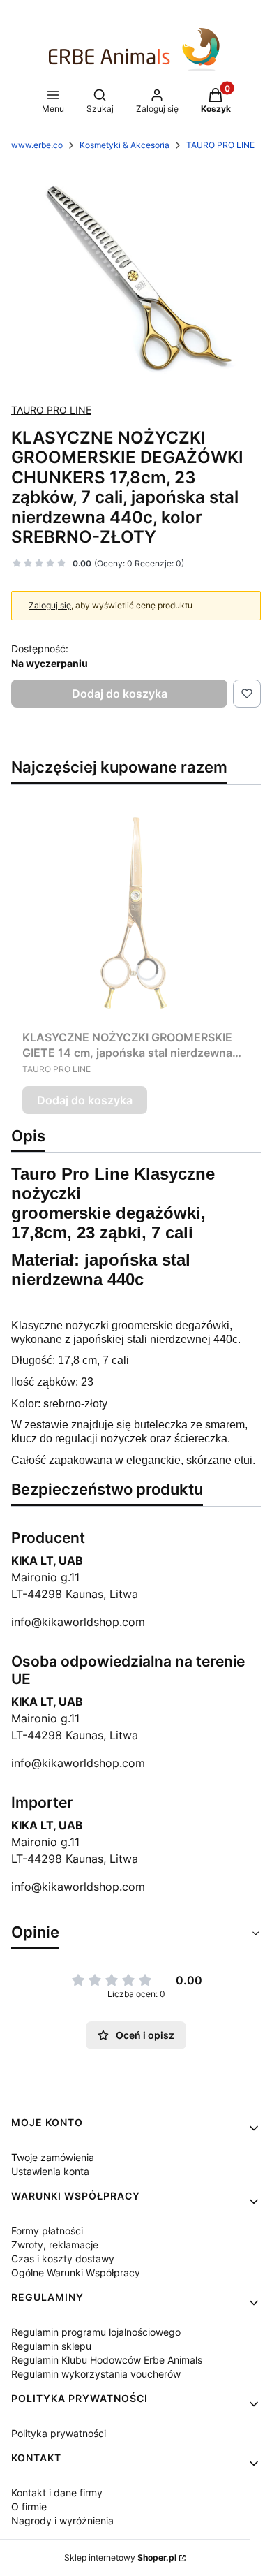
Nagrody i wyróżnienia (62, 2520)
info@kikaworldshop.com (78, 1622)
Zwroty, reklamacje (55, 2245)
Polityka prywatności (59, 2433)
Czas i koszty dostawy (63, 2259)
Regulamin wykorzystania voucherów (96, 2374)
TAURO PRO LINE (220, 145)
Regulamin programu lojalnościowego (96, 2332)
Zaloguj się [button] (50, 605)
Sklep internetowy (120, 2557)
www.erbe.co (37, 145)
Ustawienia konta (50, 2171)
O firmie (29, 2507)
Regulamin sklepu (51, 2346)
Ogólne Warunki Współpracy (76, 2273)
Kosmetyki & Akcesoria (124, 145)
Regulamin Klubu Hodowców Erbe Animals (107, 2360)
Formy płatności (47, 2231)
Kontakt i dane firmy (57, 2493)
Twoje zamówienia (53, 2157)
